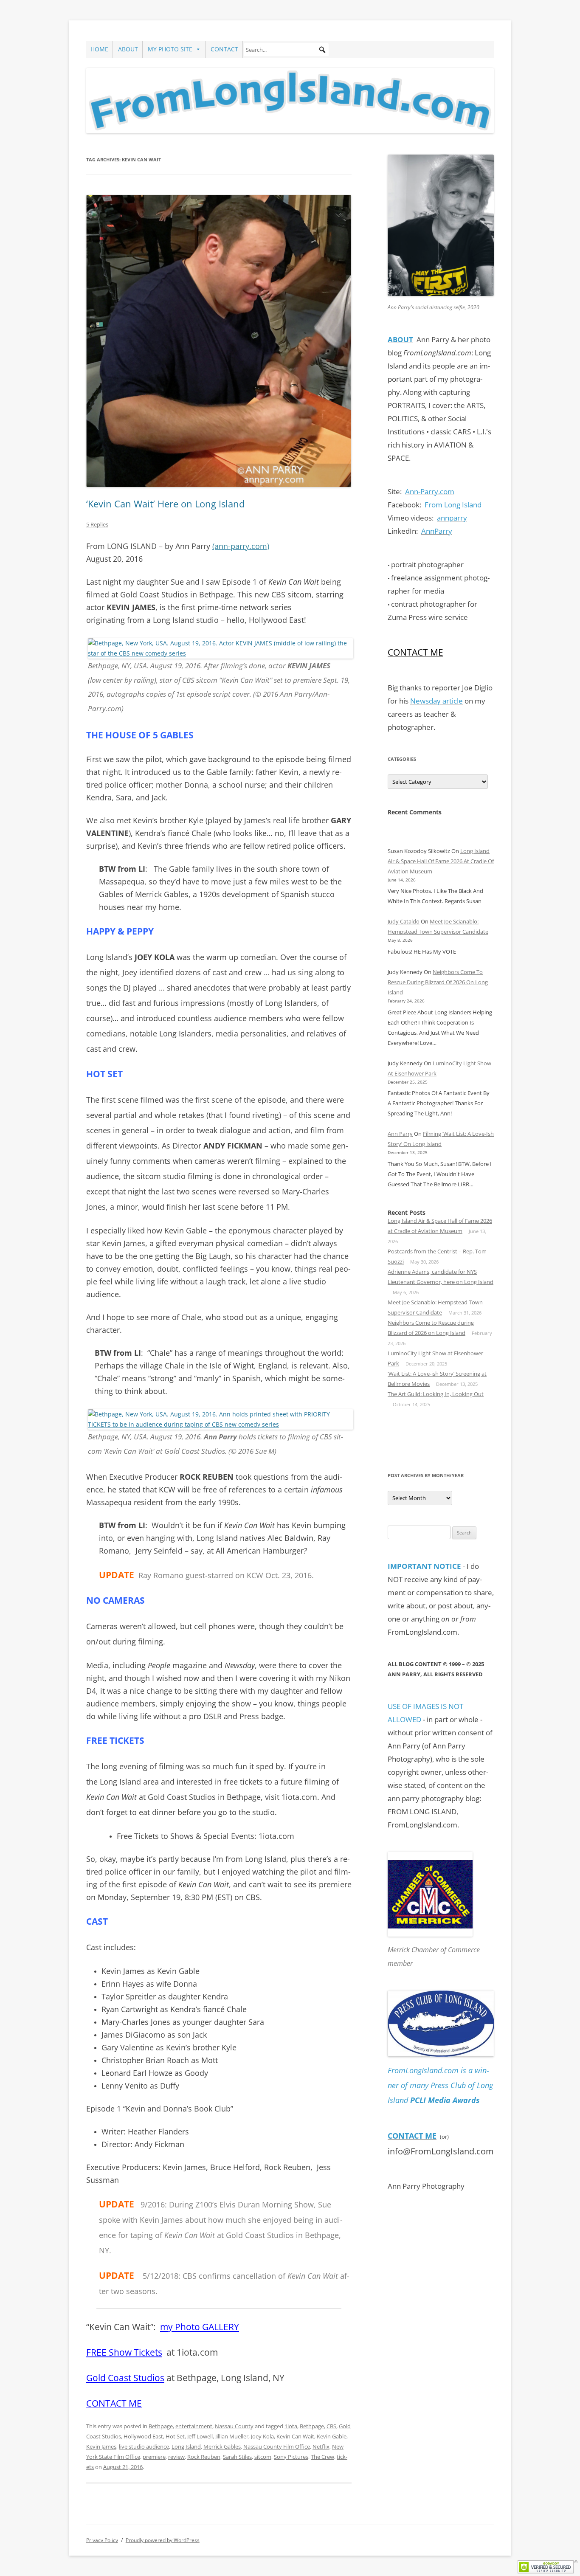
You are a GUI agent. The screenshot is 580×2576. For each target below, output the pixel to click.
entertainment (194, 2426)
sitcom (263, 2457)
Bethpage (161, 2426)
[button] (322, 50)
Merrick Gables (222, 2446)
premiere (154, 2457)
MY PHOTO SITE (170, 49)
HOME (99, 49)
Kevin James (101, 2446)
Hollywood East (143, 2436)
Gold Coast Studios (125, 2378)
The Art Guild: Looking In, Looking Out (436, 1394)
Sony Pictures (291, 2457)
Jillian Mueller (232, 2436)
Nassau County (234, 2426)
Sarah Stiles (237, 2457)
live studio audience (144, 2446)
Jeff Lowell (200, 2436)
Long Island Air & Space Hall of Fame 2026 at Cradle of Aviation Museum (441, 861)
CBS (331, 2426)
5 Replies (97, 524)
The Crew (322, 2457)
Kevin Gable (332, 2436)
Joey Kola (262, 2436)
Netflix (321, 2446)
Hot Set (175, 2436)
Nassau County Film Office (277, 2446)
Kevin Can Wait (295, 2436)
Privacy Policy (102, 2540)
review (176, 2457)
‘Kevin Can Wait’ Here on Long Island (165, 504)
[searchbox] (286, 50)
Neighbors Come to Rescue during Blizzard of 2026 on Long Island (438, 982)
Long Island (186, 2446)
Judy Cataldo (404, 921)
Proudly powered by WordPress (163, 2540)
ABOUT (128, 49)
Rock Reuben (204, 2457)
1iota (291, 2426)
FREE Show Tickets (124, 2352)
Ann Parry (400, 1134)
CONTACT (224, 49)
